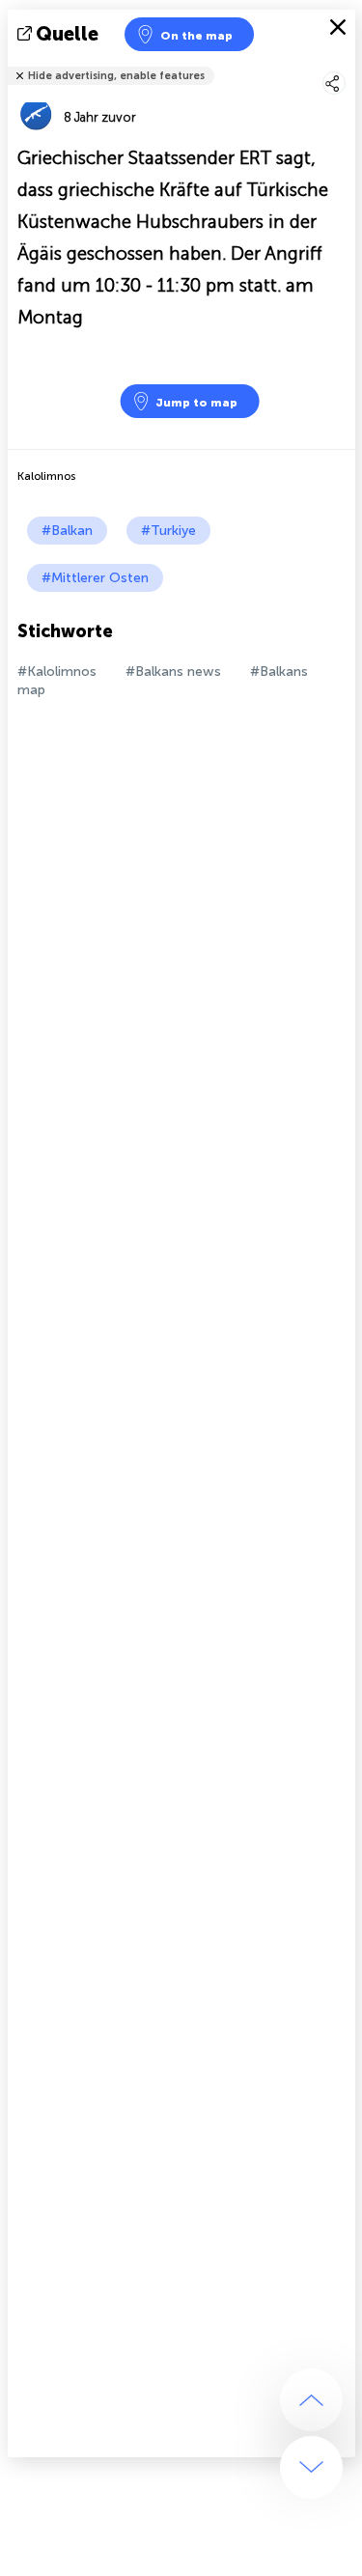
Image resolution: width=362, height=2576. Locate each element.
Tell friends (347, 63)
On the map (196, 36)
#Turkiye (168, 531)
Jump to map (196, 403)
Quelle (67, 34)
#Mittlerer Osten (95, 578)
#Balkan (67, 531)
